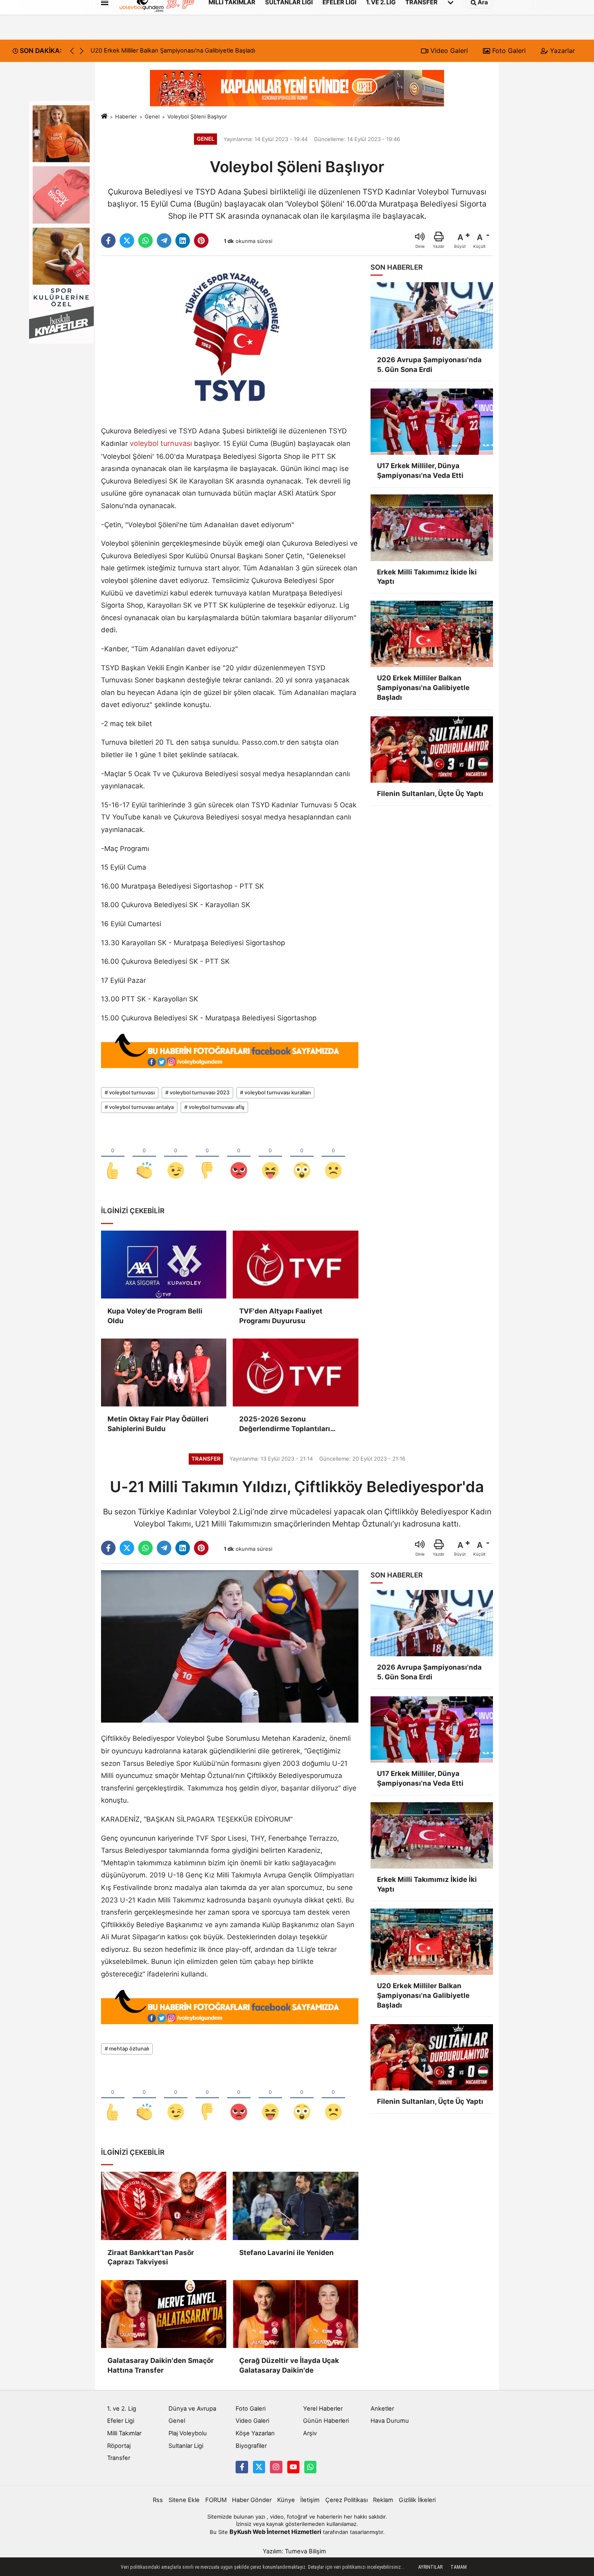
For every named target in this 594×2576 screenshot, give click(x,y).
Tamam (459, 2567)
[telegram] (164, 241)
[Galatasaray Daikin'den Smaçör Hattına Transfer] (164, 2314)
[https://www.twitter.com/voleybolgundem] (259, 2467)
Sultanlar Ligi (186, 2446)
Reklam (383, 2500)
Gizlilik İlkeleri (417, 2500)
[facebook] (108, 241)
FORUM (216, 2500)
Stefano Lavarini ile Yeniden (286, 2253)
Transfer (119, 2458)
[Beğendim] (113, 1157)
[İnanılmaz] (302, 1157)
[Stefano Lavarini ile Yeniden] (295, 2206)
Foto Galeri (508, 51)
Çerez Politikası (346, 2500)
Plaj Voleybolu (188, 2433)
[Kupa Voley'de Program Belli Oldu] (164, 1265)
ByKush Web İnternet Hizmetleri (275, 2532)
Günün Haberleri (326, 2421)
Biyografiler (251, 2446)
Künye (286, 2500)
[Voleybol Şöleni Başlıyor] (230, 338)
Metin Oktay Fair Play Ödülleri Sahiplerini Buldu (158, 1424)
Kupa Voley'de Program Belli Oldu (155, 1316)
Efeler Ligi (121, 2421)
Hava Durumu (390, 2421)
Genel (152, 116)
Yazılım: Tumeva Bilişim (294, 2551)
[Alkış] (144, 1157)
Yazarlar (561, 51)
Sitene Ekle (184, 2500)
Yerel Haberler (323, 2409)
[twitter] (127, 241)
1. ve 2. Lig (122, 2409)
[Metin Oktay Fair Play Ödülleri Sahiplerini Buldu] (164, 1372)
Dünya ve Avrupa (192, 2409)
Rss (158, 2500)
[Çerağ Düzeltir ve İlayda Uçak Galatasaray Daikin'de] (295, 2314)
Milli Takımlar (124, 2433)
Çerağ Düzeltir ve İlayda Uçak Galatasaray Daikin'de (289, 2365)
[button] (82, 51)
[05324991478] (310, 2467)
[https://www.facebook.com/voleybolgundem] (242, 2467)
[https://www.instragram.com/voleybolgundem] (276, 2467)
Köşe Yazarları (255, 2433)
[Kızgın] (239, 1157)
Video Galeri (448, 51)
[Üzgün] (333, 1157)
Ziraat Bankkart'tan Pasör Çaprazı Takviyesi (151, 2257)
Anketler (382, 2409)
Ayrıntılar (430, 2567)
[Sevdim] (176, 1157)
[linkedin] (183, 241)
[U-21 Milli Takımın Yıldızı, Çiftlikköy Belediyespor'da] (230, 1646)
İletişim (310, 2500)
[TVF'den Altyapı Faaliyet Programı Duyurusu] (295, 1265)
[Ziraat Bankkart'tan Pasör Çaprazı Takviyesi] (164, 2206)
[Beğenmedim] (207, 1157)
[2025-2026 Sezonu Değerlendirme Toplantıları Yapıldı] (295, 1372)
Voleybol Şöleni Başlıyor (197, 116)
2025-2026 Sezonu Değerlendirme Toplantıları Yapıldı (285, 1424)
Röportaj (119, 2446)
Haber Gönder (252, 2500)
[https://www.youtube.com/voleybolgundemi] (293, 2467)
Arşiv (310, 2433)
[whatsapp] (145, 241)
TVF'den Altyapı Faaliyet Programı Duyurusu (281, 1316)
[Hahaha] (270, 1157)
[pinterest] (201, 241)
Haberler (126, 116)
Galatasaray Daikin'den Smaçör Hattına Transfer (161, 2365)
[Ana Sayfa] (104, 116)
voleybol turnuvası (161, 443)
